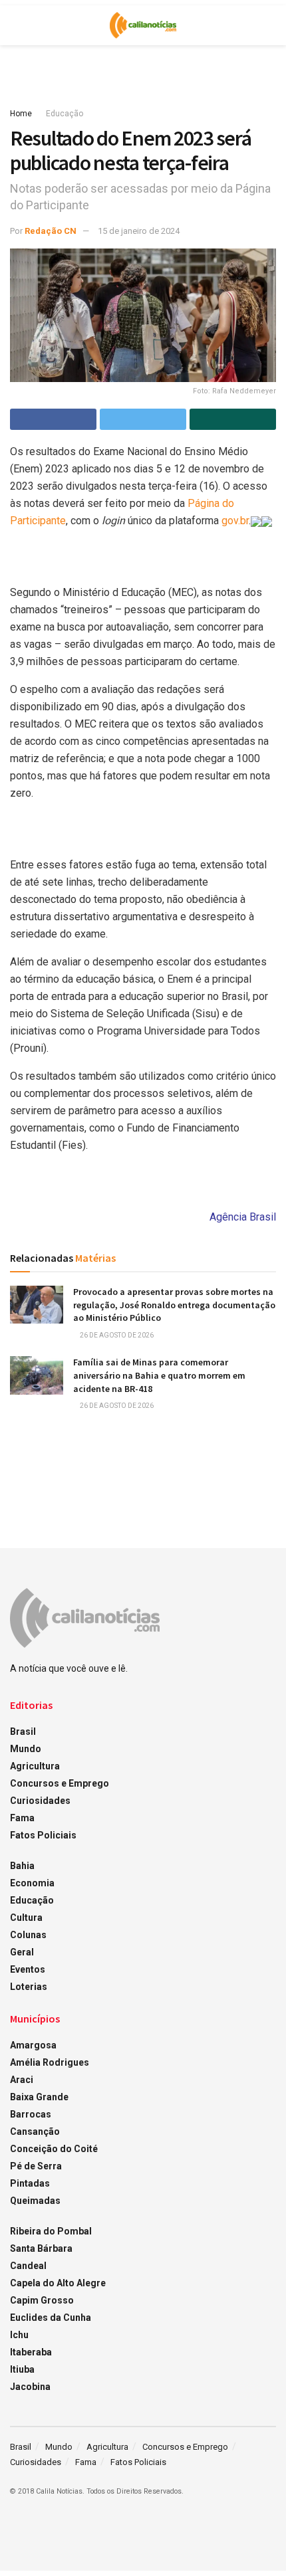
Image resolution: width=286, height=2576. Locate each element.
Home (21, 114)
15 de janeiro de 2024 (139, 231)
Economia (32, 1883)
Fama (22, 1818)
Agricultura (35, 1766)
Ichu (19, 2335)
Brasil (23, 1732)
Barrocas (31, 2114)
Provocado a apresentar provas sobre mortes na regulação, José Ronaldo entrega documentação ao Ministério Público (174, 1305)
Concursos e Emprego (60, 1783)
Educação (65, 114)
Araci (22, 2080)
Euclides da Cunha (51, 2318)
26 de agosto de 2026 (116, 1335)
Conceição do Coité (54, 2149)
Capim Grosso (42, 2300)
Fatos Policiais (43, 1835)
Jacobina (30, 2387)
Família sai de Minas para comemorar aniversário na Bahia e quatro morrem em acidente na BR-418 (159, 1375)
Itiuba (22, 2369)
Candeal (28, 2266)
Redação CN (51, 231)
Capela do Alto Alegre (58, 2283)
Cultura (26, 1918)
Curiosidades (40, 1801)
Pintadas (30, 2183)
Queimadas (35, 2201)
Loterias (29, 1987)
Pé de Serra (36, 2166)
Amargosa (33, 2045)
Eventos (28, 1969)
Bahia (22, 1866)
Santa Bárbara (41, 2248)
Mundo (26, 1749)
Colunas (28, 1935)
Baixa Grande (39, 2097)
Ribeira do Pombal (51, 2231)
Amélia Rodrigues (50, 2062)
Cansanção (35, 2131)
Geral (22, 1952)
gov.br (235, 521)
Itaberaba (31, 2352)
